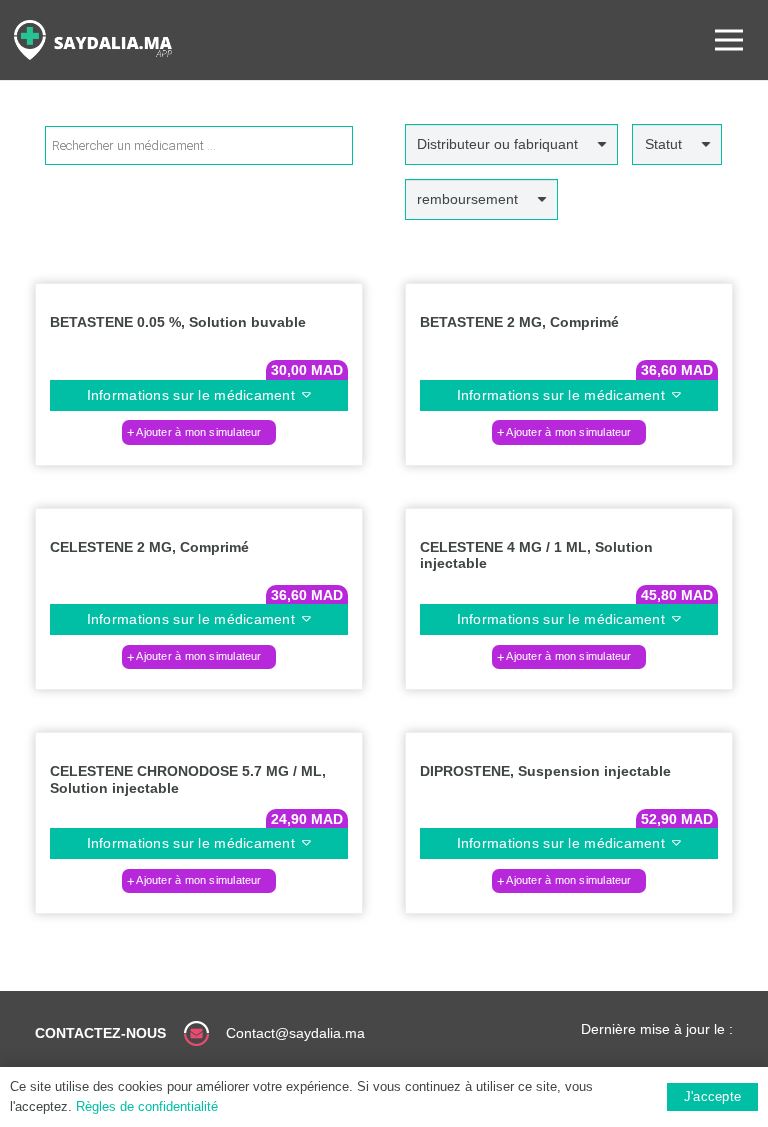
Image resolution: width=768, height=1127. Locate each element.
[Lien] (93, 40)
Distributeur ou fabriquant (497, 144)
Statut (663, 144)
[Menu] (729, 40)
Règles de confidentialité (147, 1106)
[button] (199, 432)
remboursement (467, 199)
